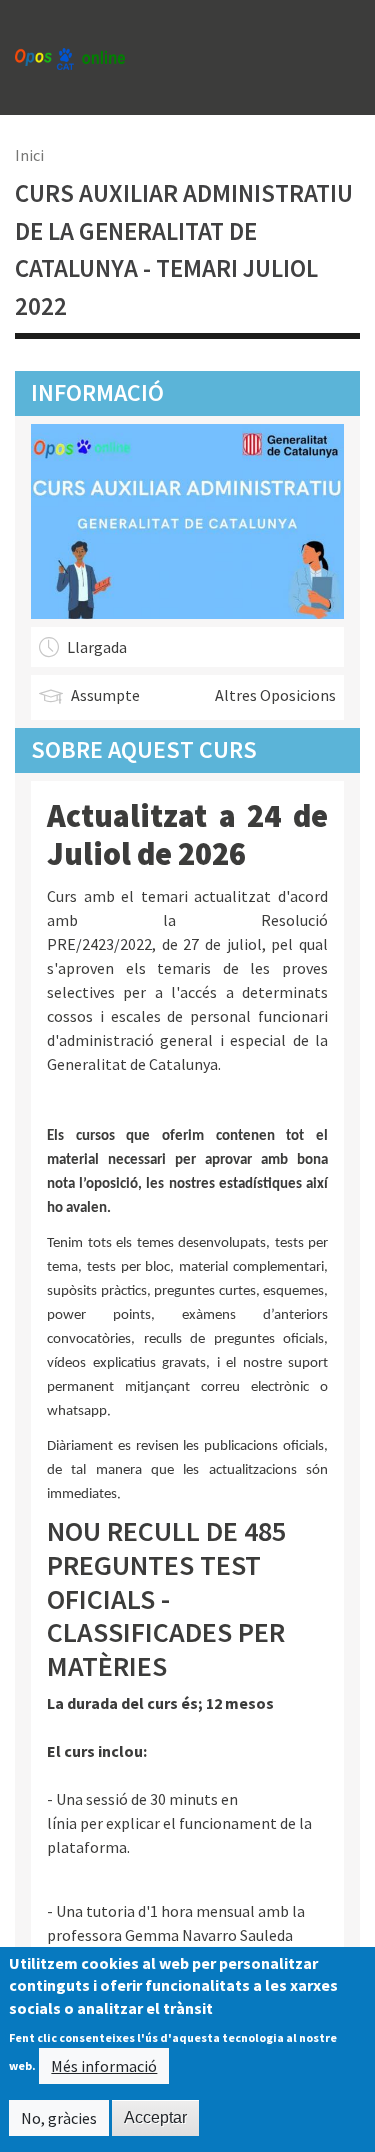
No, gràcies (59, 2118)
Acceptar (155, 2117)
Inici (29, 155)
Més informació (104, 2066)
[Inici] (70, 57)
